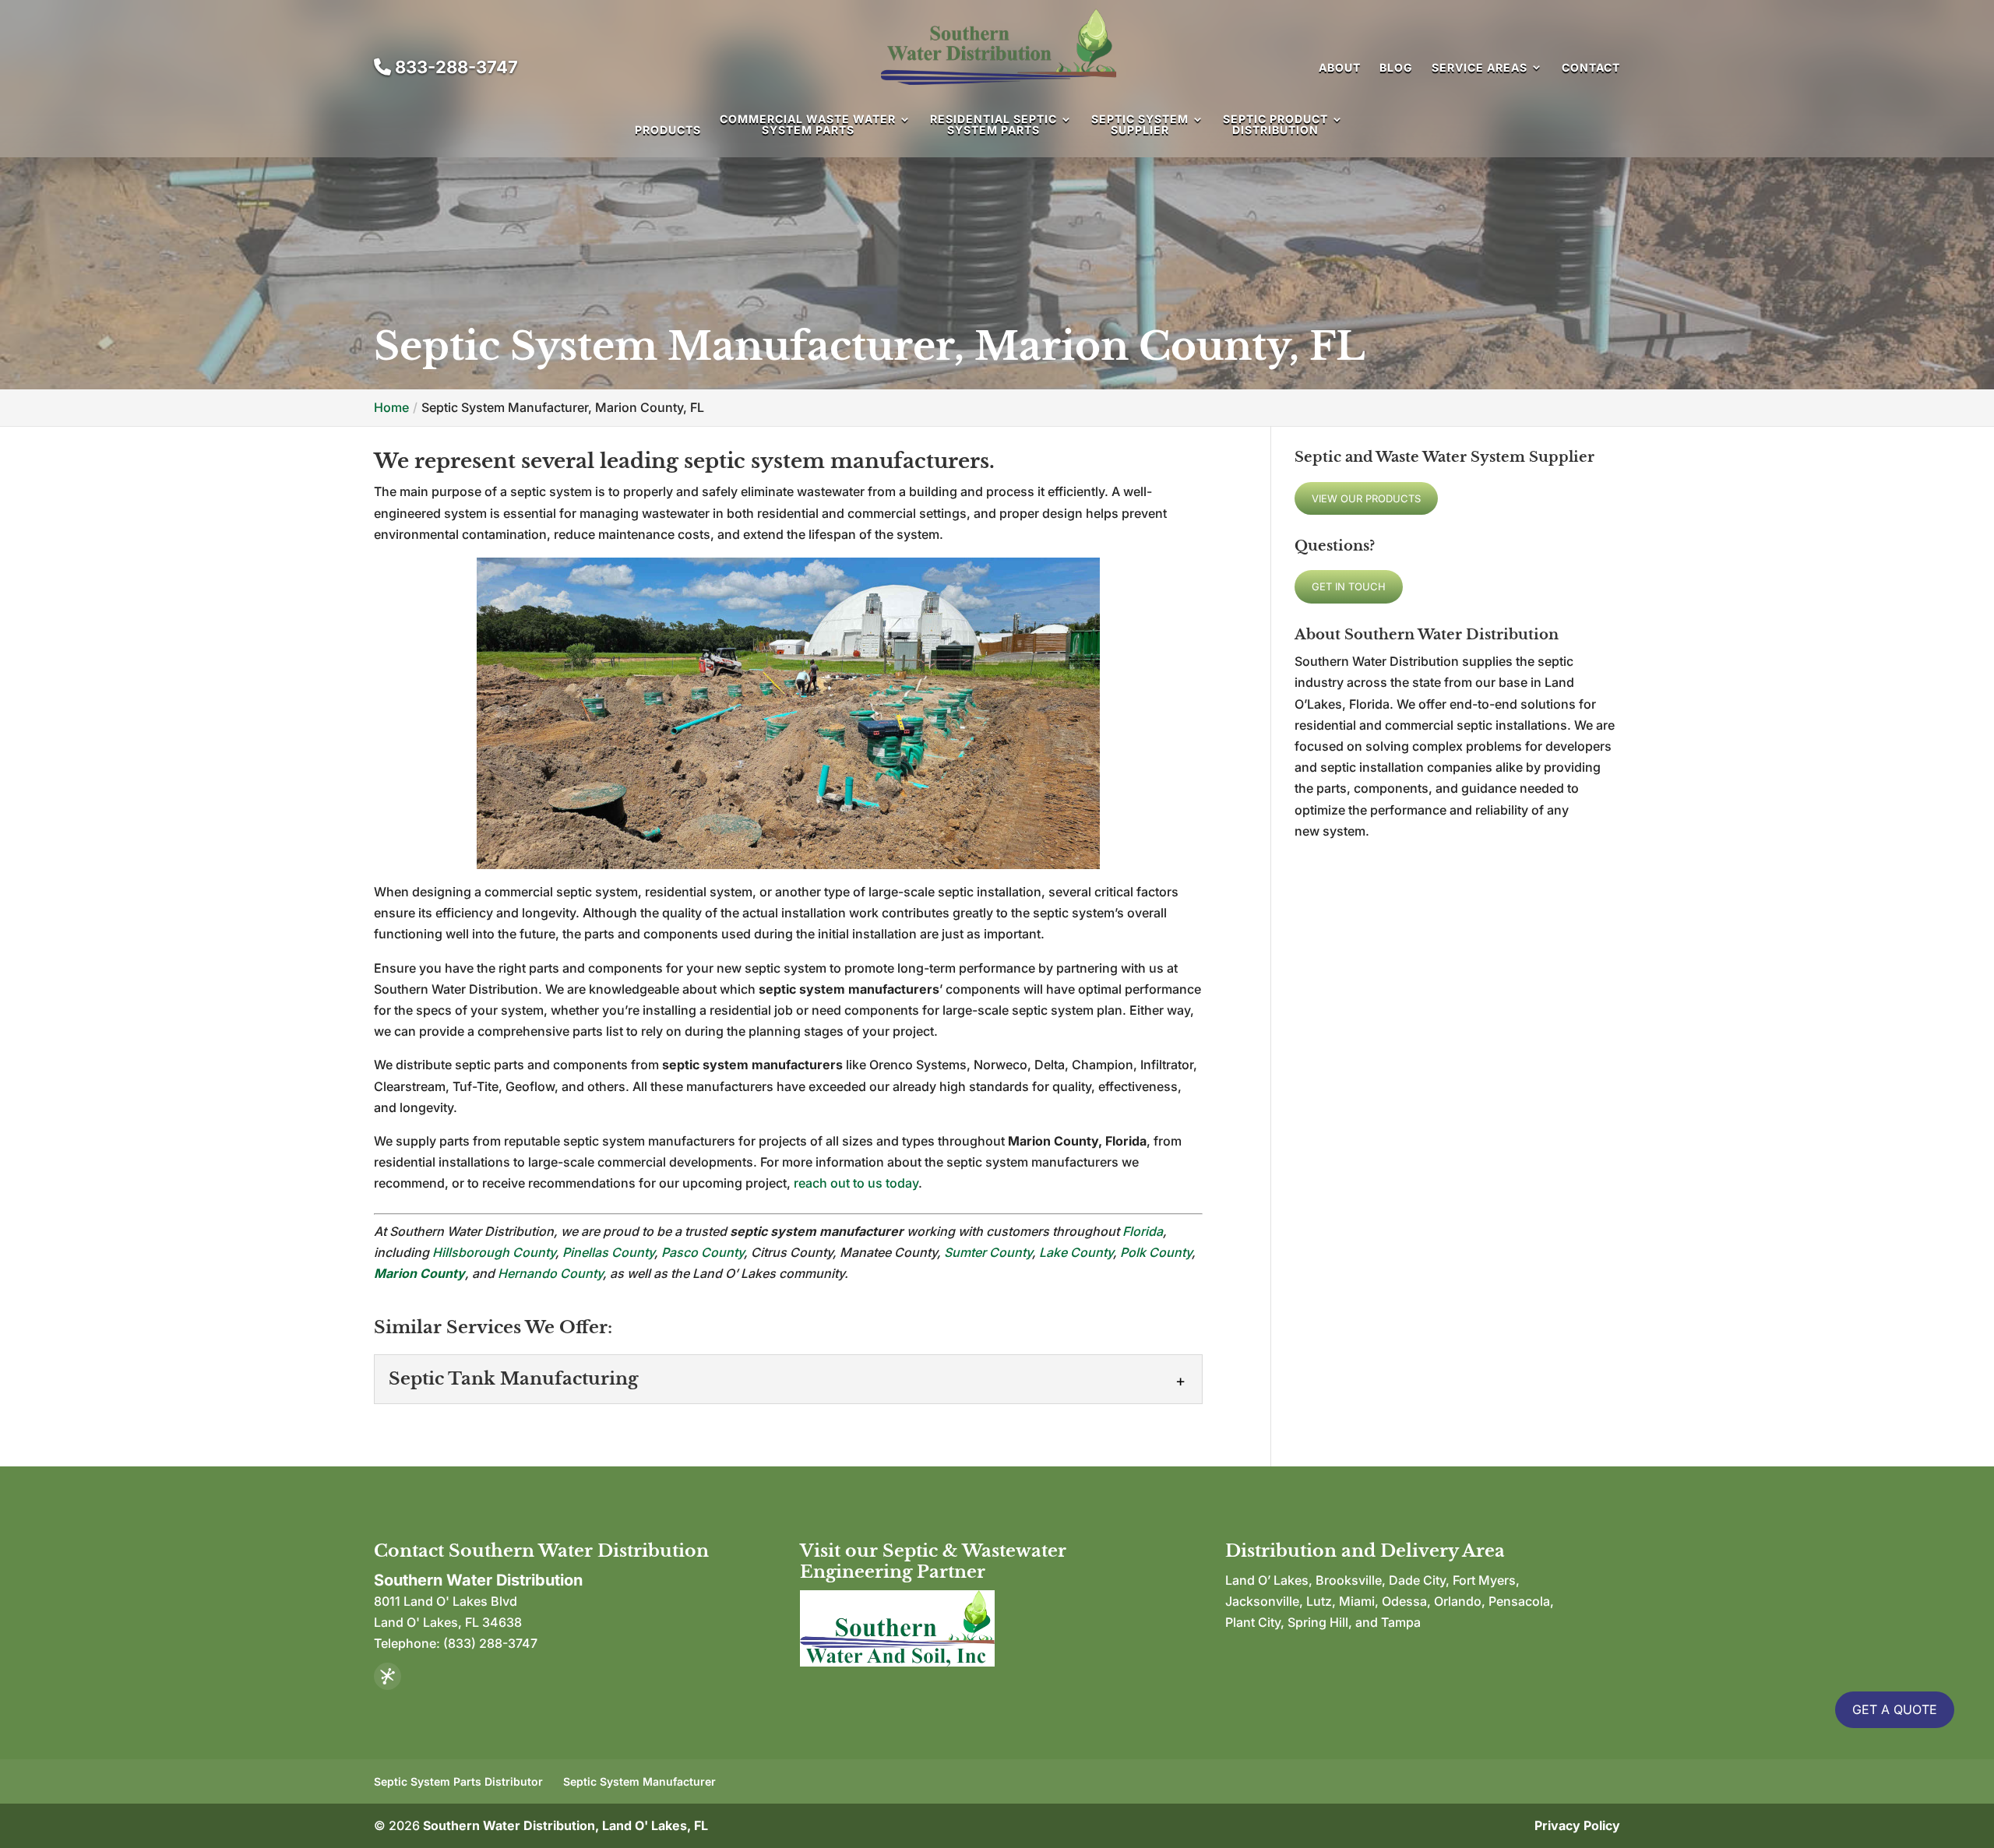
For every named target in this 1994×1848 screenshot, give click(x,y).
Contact (1591, 67)
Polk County (1156, 1252)
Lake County (1076, 1252)
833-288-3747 (454, 67)
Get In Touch (1349, 586)
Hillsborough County (494, 1252)
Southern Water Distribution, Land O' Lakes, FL (565, 1825)
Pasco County (703, 1252)
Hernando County (550, 1273)
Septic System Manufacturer (639, 1781)
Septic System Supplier (1140, 125)
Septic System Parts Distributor (458, 1781)
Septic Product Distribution (1275, 125)
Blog (1396, 67)
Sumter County (988, 1252)
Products (668, 130)
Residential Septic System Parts (993, 125)
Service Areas (1480, 67)
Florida (1143, 1231)
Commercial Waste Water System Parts (808, 125)
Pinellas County (608, 1252)
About (1340, 67)
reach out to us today (856, 1183)
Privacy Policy (1577, 1825)
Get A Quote (1895, 1709)
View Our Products (1366, 498)
